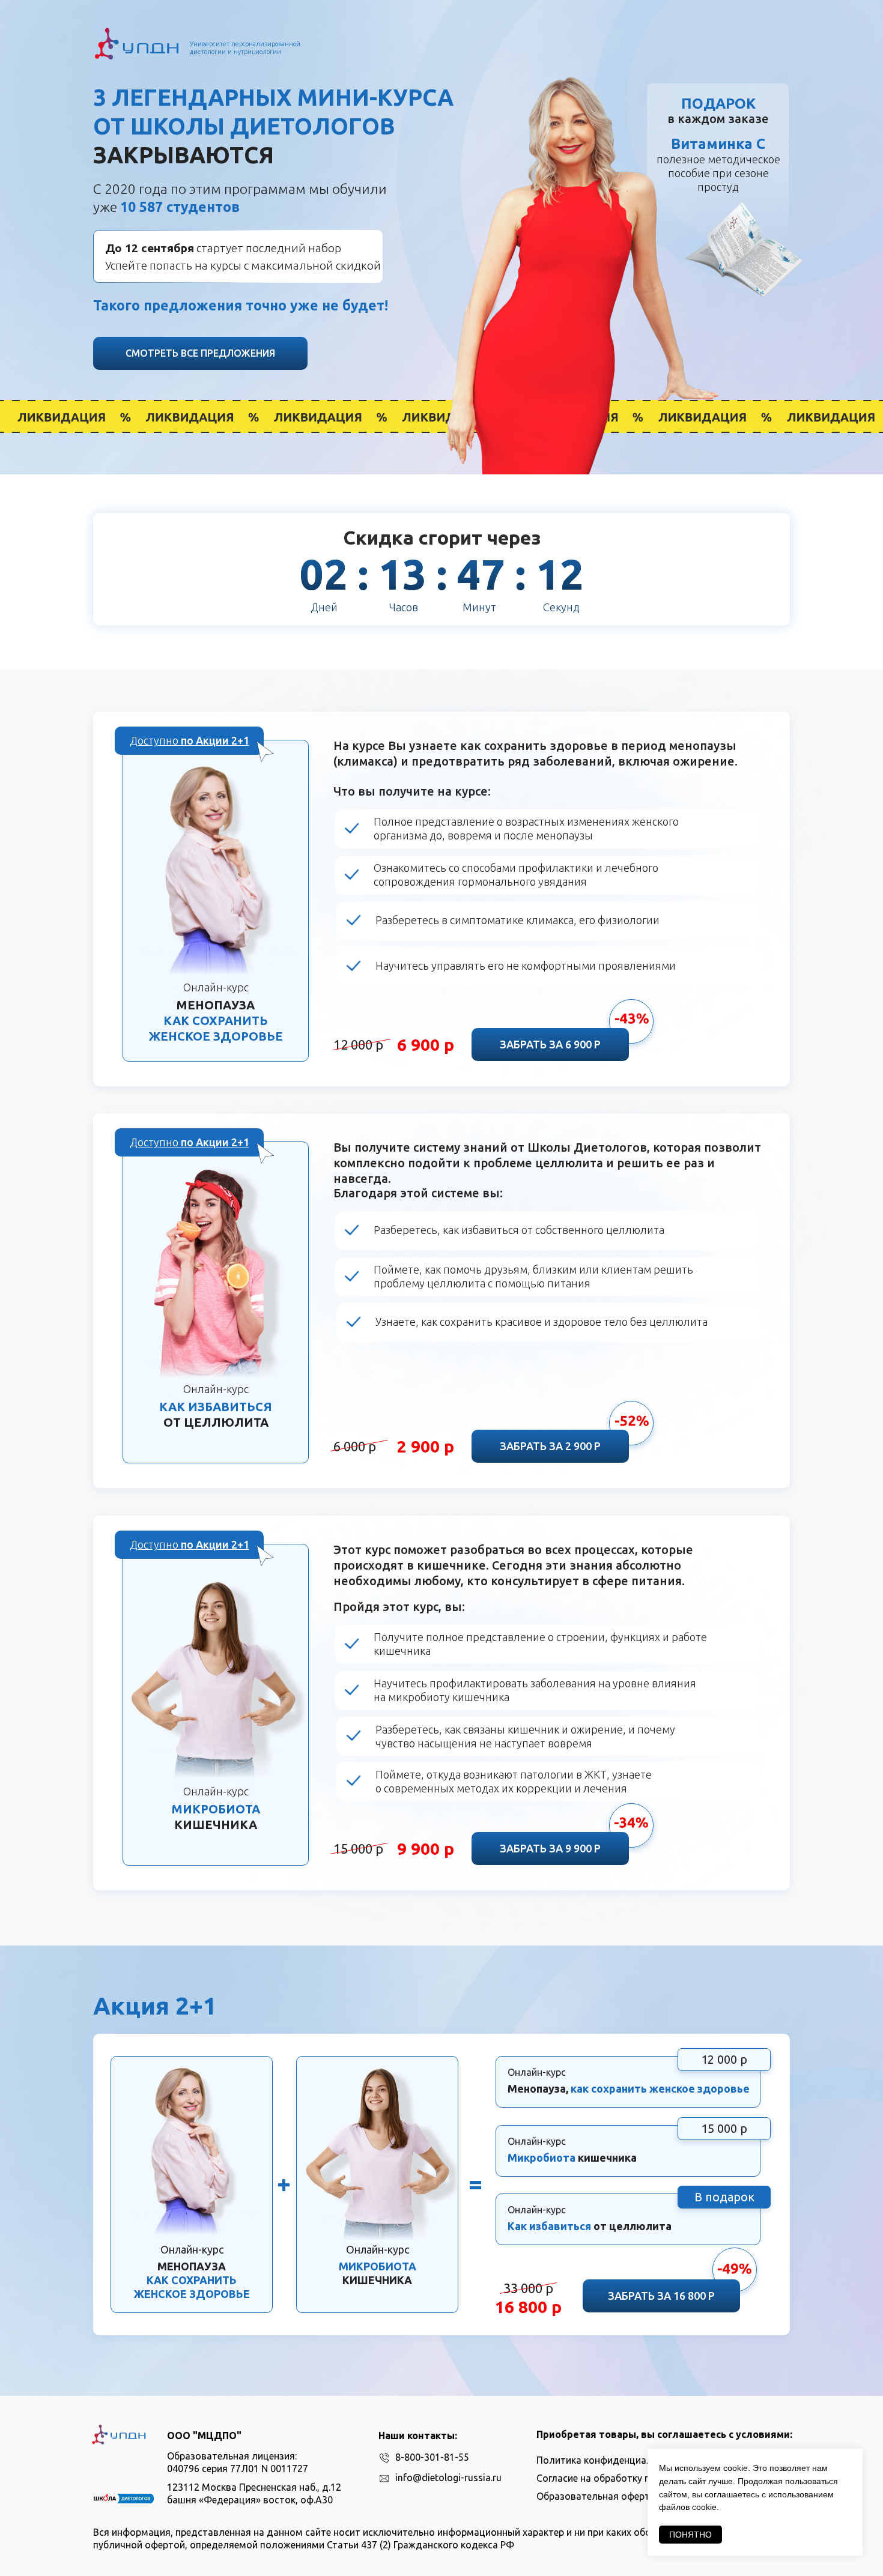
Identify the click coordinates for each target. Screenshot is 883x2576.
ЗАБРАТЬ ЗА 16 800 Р (661, 2296)
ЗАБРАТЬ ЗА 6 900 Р (550, 1044)
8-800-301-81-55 (432, 2457)
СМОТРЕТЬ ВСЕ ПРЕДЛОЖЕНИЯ (200, 353)
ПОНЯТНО (690, 2535)
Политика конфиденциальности (610, 2460)
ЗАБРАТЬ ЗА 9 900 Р (550, 1848)
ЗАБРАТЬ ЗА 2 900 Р (550, 1446)
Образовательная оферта (596, 2496)
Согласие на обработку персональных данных (642, 2478)
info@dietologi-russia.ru (448, 2478)
